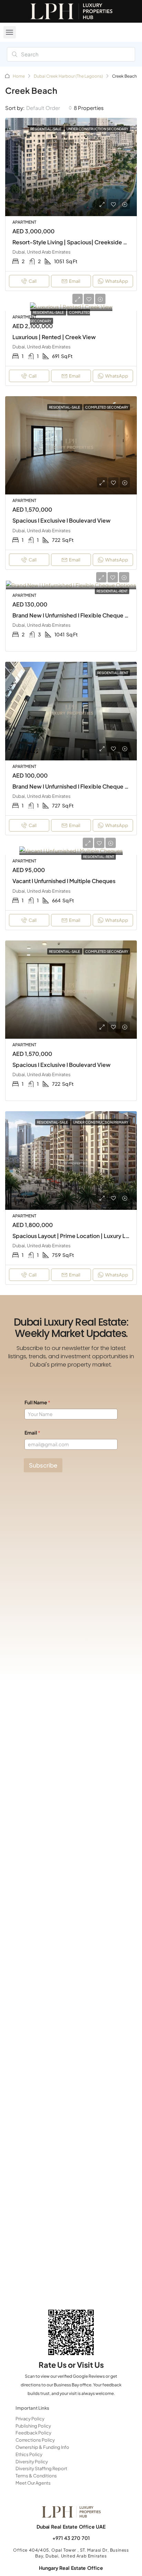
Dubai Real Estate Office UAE (71, 2527)
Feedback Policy (33, 2433)
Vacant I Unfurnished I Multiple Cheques (64, 881)
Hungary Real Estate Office (71, 2568)
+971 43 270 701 (71, 2538)
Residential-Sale (49, 312)
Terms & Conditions (36, 2476)
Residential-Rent (112, 591)
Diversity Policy (32, 2462)
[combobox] (49, 108)
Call (33, 281)
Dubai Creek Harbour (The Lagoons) (68, 76)
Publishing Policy (33, 2426)
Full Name (37, 1402)
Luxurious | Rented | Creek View (54, 337)
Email (75, 281)
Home (19, 76)
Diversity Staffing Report (41, 2468)
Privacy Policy (30, 2419)
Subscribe (43, 1465)
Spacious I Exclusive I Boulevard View (62, 520)
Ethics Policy (29, 2454)
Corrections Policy (35, 2440)
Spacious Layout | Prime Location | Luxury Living (75, 1236)
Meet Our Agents (33, 2483)
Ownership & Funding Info (42, 2447)
